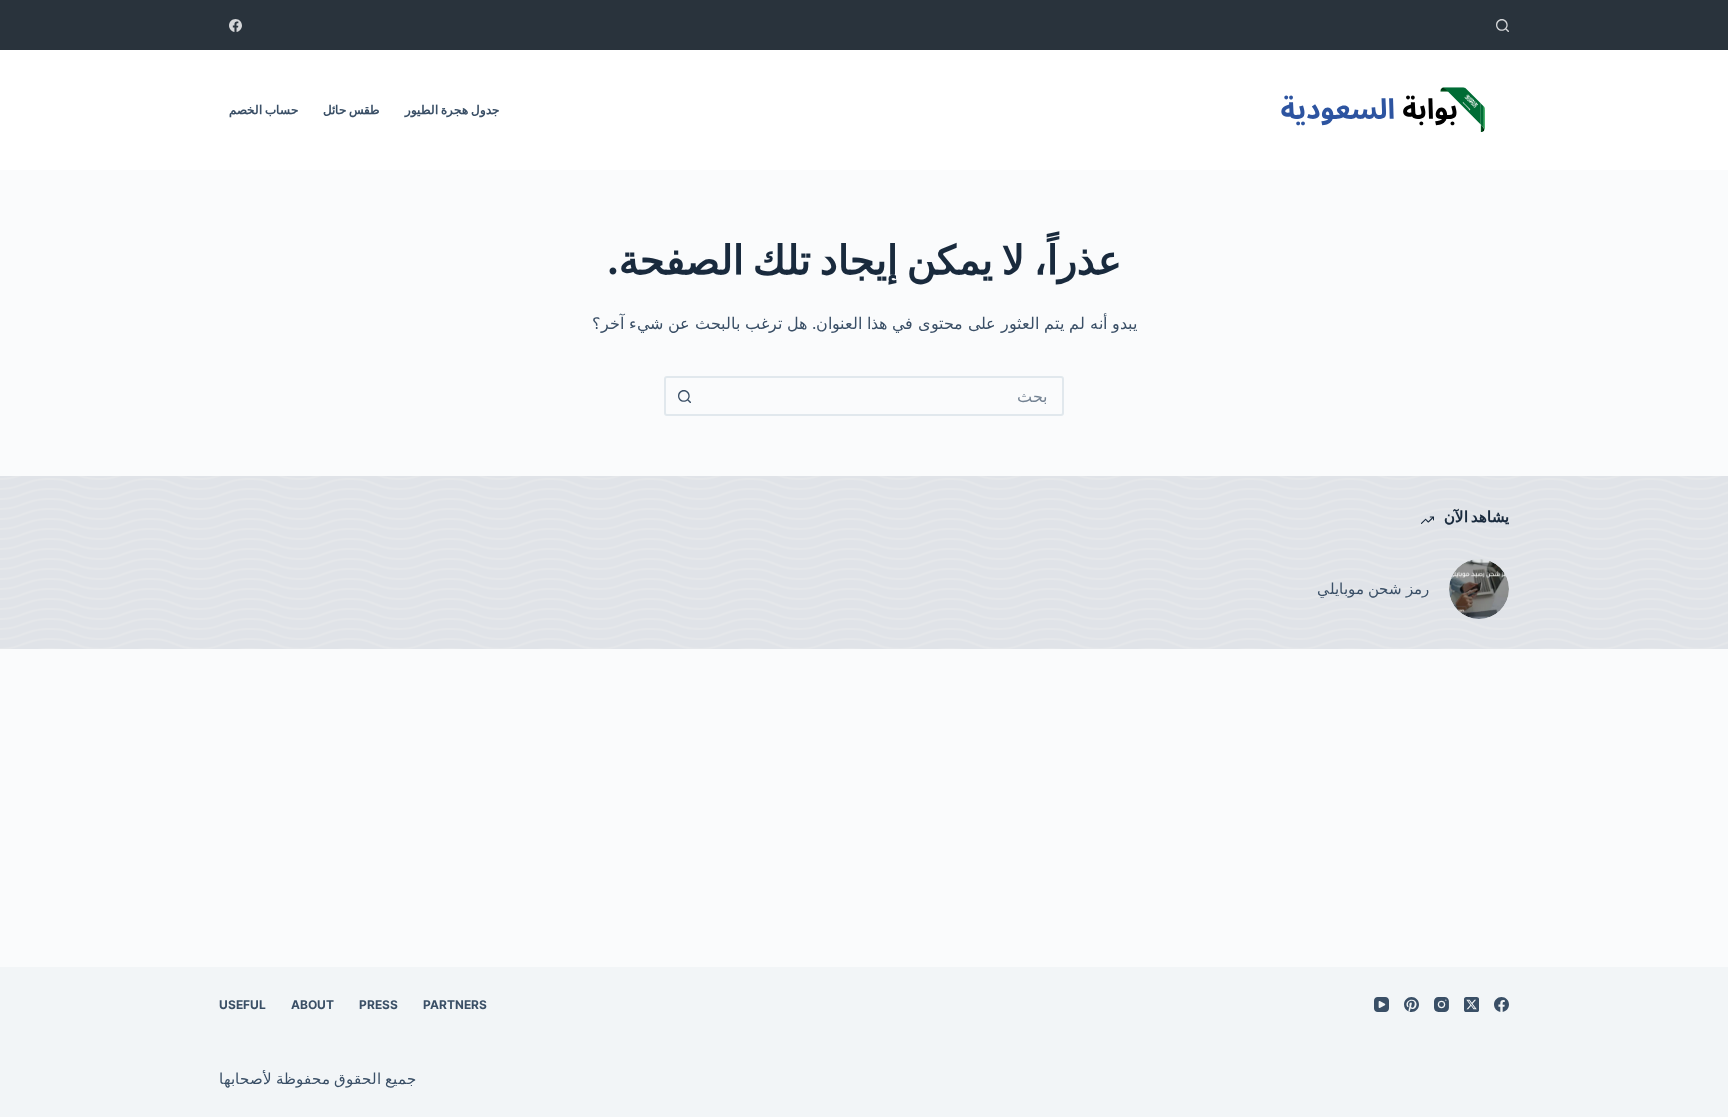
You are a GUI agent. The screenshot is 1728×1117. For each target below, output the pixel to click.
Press (378, 1004)
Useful (242, 1004)
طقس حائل (351, 109)
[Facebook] (235, 25)
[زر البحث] (684, 396)
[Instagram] (1441, 1004)
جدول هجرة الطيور (452, 109)
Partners (455, 1004)
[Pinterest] (1411, 1004)
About (312, 1004)
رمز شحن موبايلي (1373, 588)
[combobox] (882, 396)
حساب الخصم (263, 109)
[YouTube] (1381, 1004)
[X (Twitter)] (1471, 1004)
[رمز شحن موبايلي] (1479, 589)
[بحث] (1502, 25)
